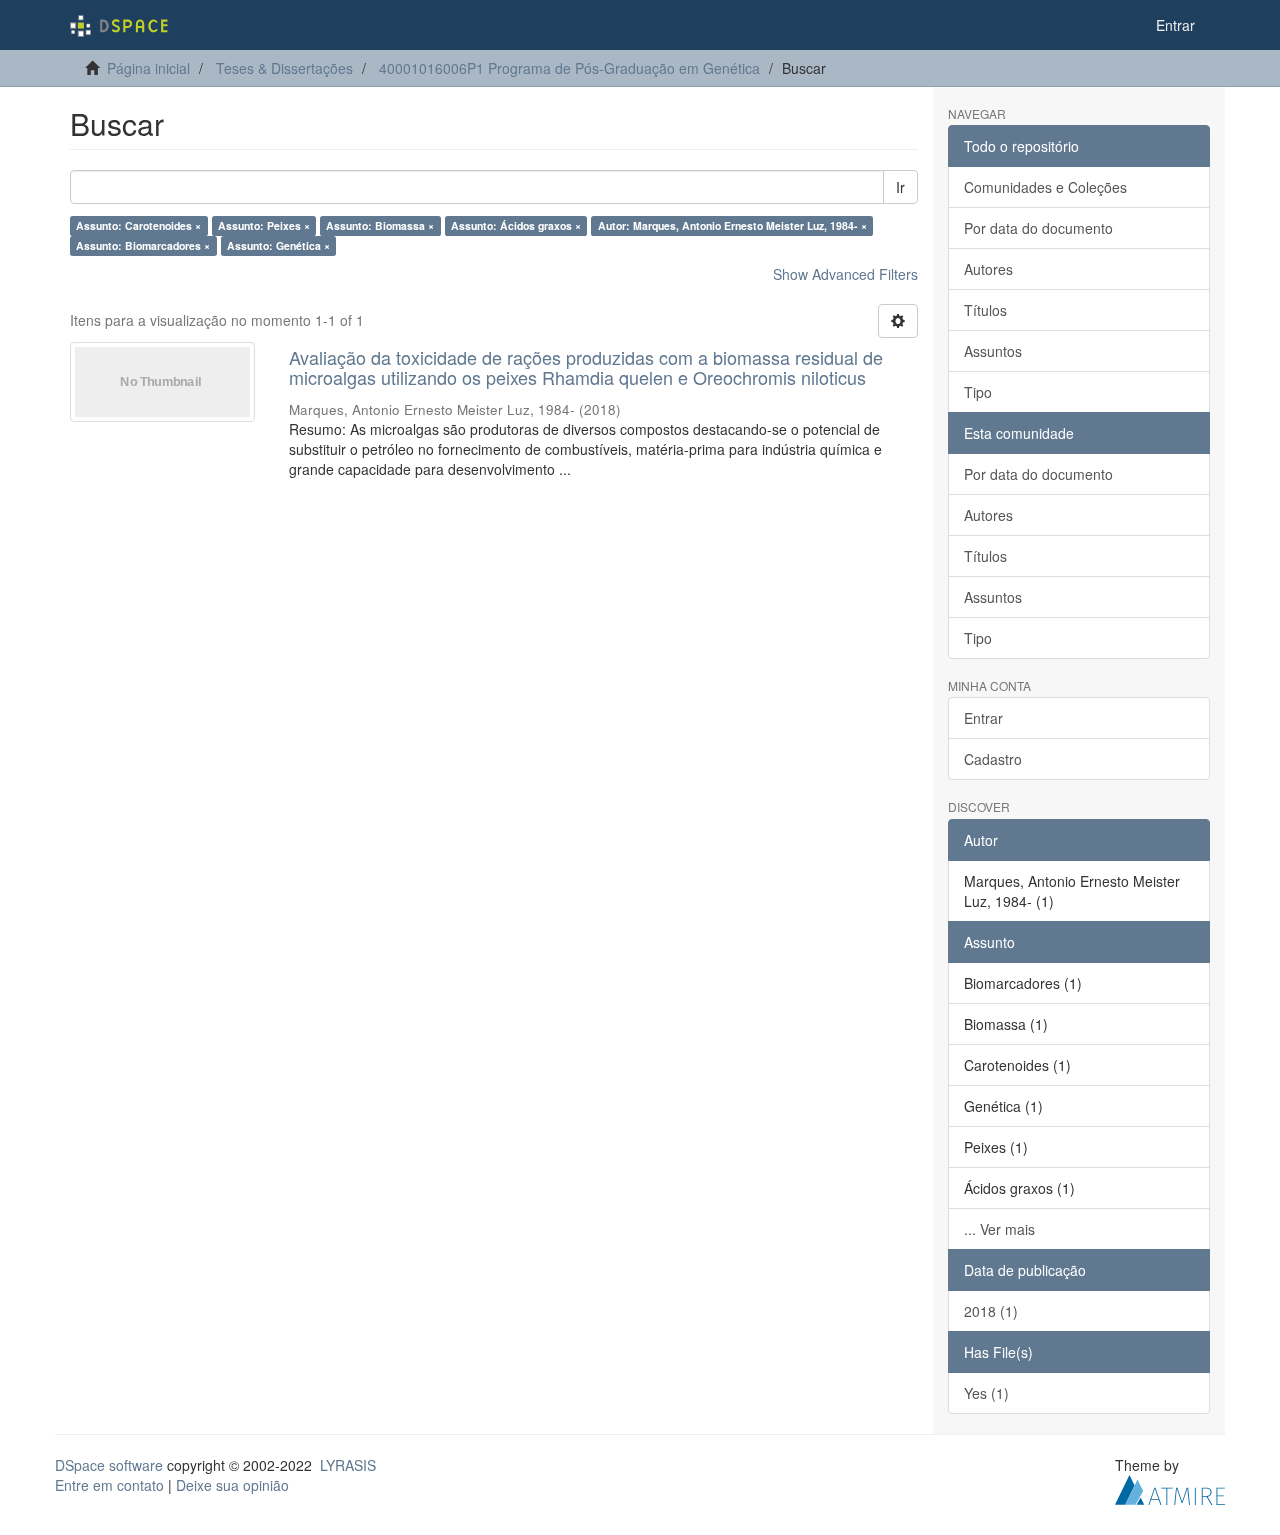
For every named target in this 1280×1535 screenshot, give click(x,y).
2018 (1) (991, 1311)
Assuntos (993, 351)
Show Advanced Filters (845, 274)
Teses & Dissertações (284, 68)
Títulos (985, 310)
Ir (900, 187)
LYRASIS (348, 1465)
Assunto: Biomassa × (380, 225)
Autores (988, 269)
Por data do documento (1038, 228)
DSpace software (109, 1465)
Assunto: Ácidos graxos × (516, 225)
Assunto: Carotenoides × (138, 225)
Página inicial (148, 68)
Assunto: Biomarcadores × (143, 245)
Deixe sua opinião (232, 1485)
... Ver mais (999, 1229)
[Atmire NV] (1170, 1487)
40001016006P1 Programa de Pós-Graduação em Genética (569, 68)
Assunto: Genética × (278, 245)
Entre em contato (109, 1485)
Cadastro (993, 759)
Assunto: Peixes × (264, 225)
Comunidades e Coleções (1045, 187)
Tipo (978, 392)
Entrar (983, 718)
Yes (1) (986, 1393)
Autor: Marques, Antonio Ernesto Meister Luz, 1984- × (732, 225)
